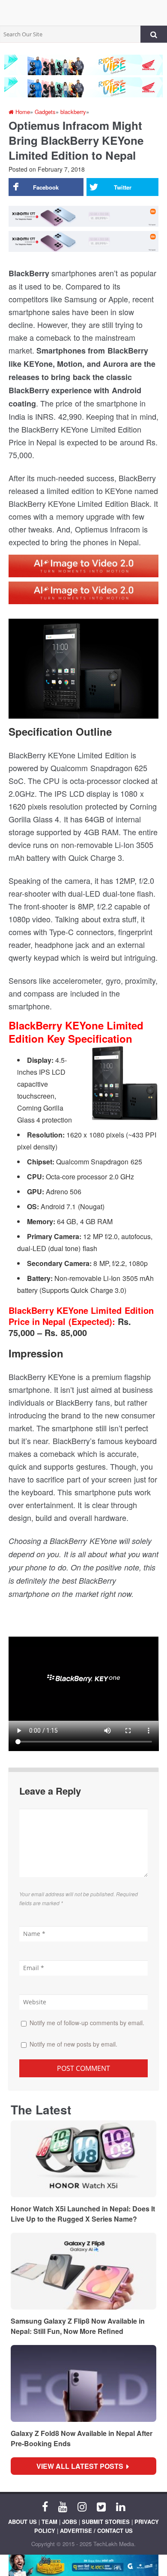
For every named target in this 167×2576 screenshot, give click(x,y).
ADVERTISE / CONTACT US (96, 2531)
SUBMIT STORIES (106, 2522)
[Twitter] (101, 2506)
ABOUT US (22, 2522)
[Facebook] (45, 2506)
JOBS (70, 2522)
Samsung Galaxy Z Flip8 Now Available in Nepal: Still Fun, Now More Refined (78, 2326)
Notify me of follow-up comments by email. (87, 2023)
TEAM (49, 2522)
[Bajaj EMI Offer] (83, 2565)
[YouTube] (63, 2506)
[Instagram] (82, 2506)
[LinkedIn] (121, 2506)
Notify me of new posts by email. (73, 2044)
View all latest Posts (82, 2466)
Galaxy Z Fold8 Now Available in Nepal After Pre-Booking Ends (82, 2438)
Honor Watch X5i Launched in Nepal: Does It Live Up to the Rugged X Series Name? (83, 2214)
